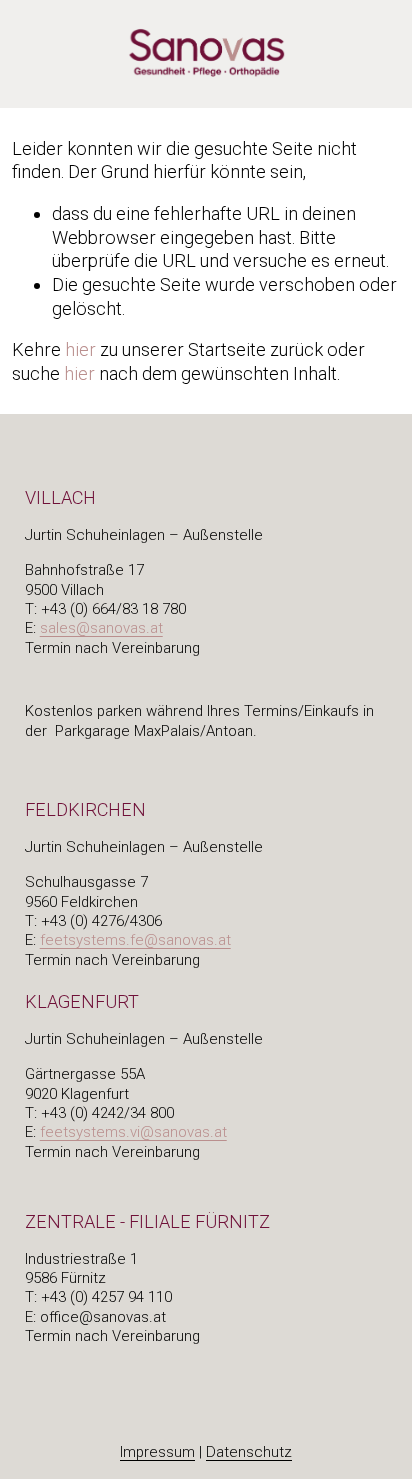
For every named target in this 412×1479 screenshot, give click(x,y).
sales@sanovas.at (101, 628)
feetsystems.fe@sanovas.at (135, 940)
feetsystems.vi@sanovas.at (133, 1132)
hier (80, 349)
